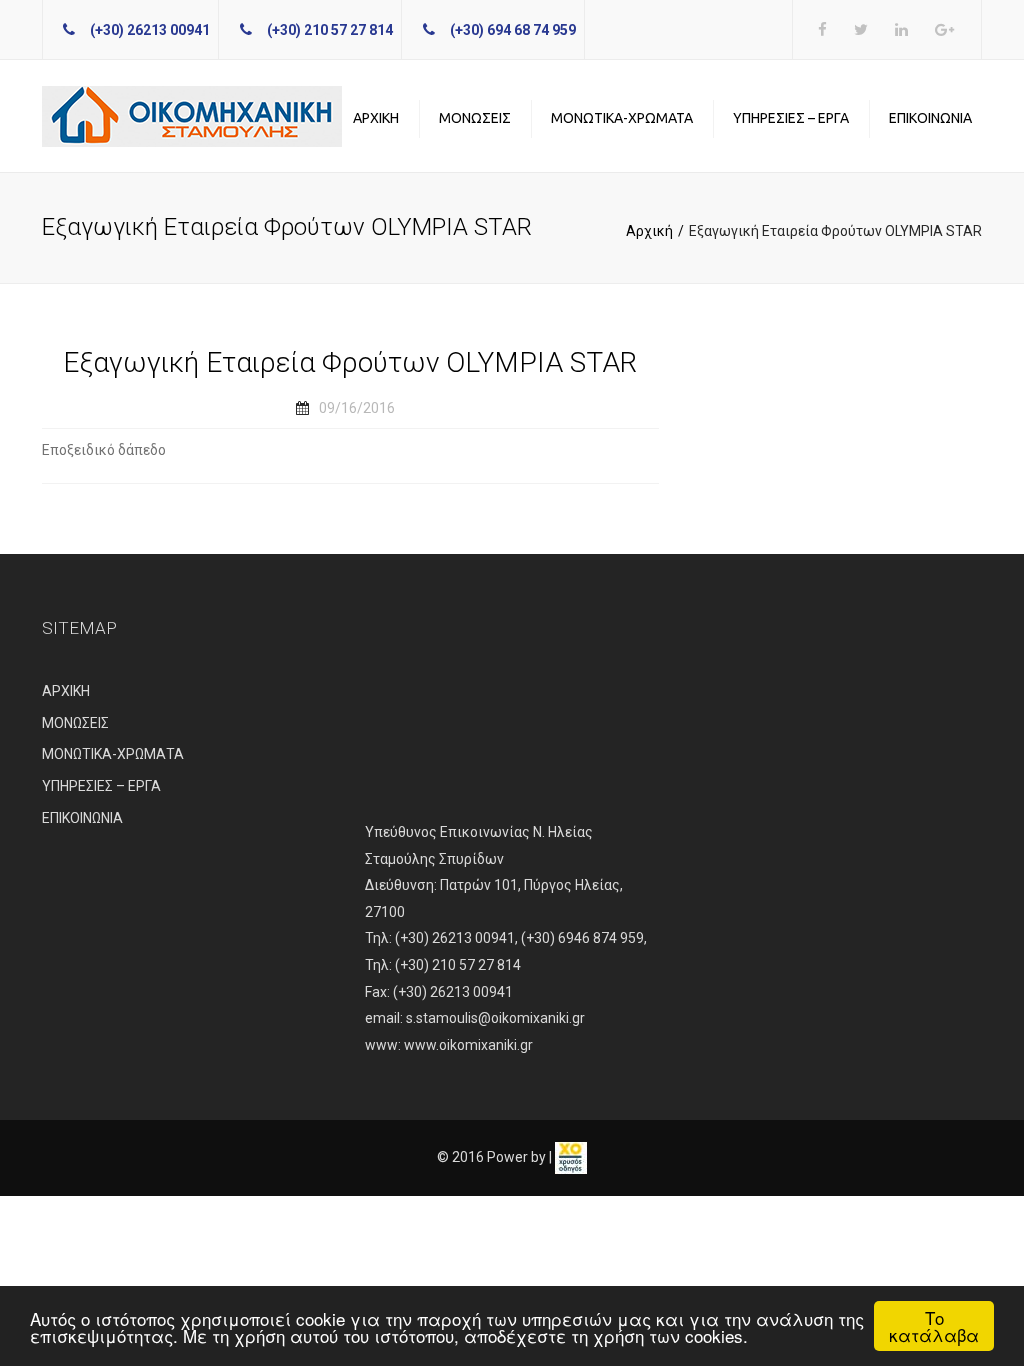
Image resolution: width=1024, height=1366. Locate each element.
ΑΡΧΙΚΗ (376, 118)
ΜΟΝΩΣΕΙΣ (475, 118)
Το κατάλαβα (934, 1326)
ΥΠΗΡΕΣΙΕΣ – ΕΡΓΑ (791, 118)
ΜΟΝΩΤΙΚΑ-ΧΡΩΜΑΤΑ (622, 118)
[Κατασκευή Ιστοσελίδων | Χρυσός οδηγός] (571, 1157)
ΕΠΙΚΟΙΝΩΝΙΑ (930, 118)
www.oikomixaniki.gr (468, 1045)
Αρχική (649, 231)
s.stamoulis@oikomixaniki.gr (495, 1018)
